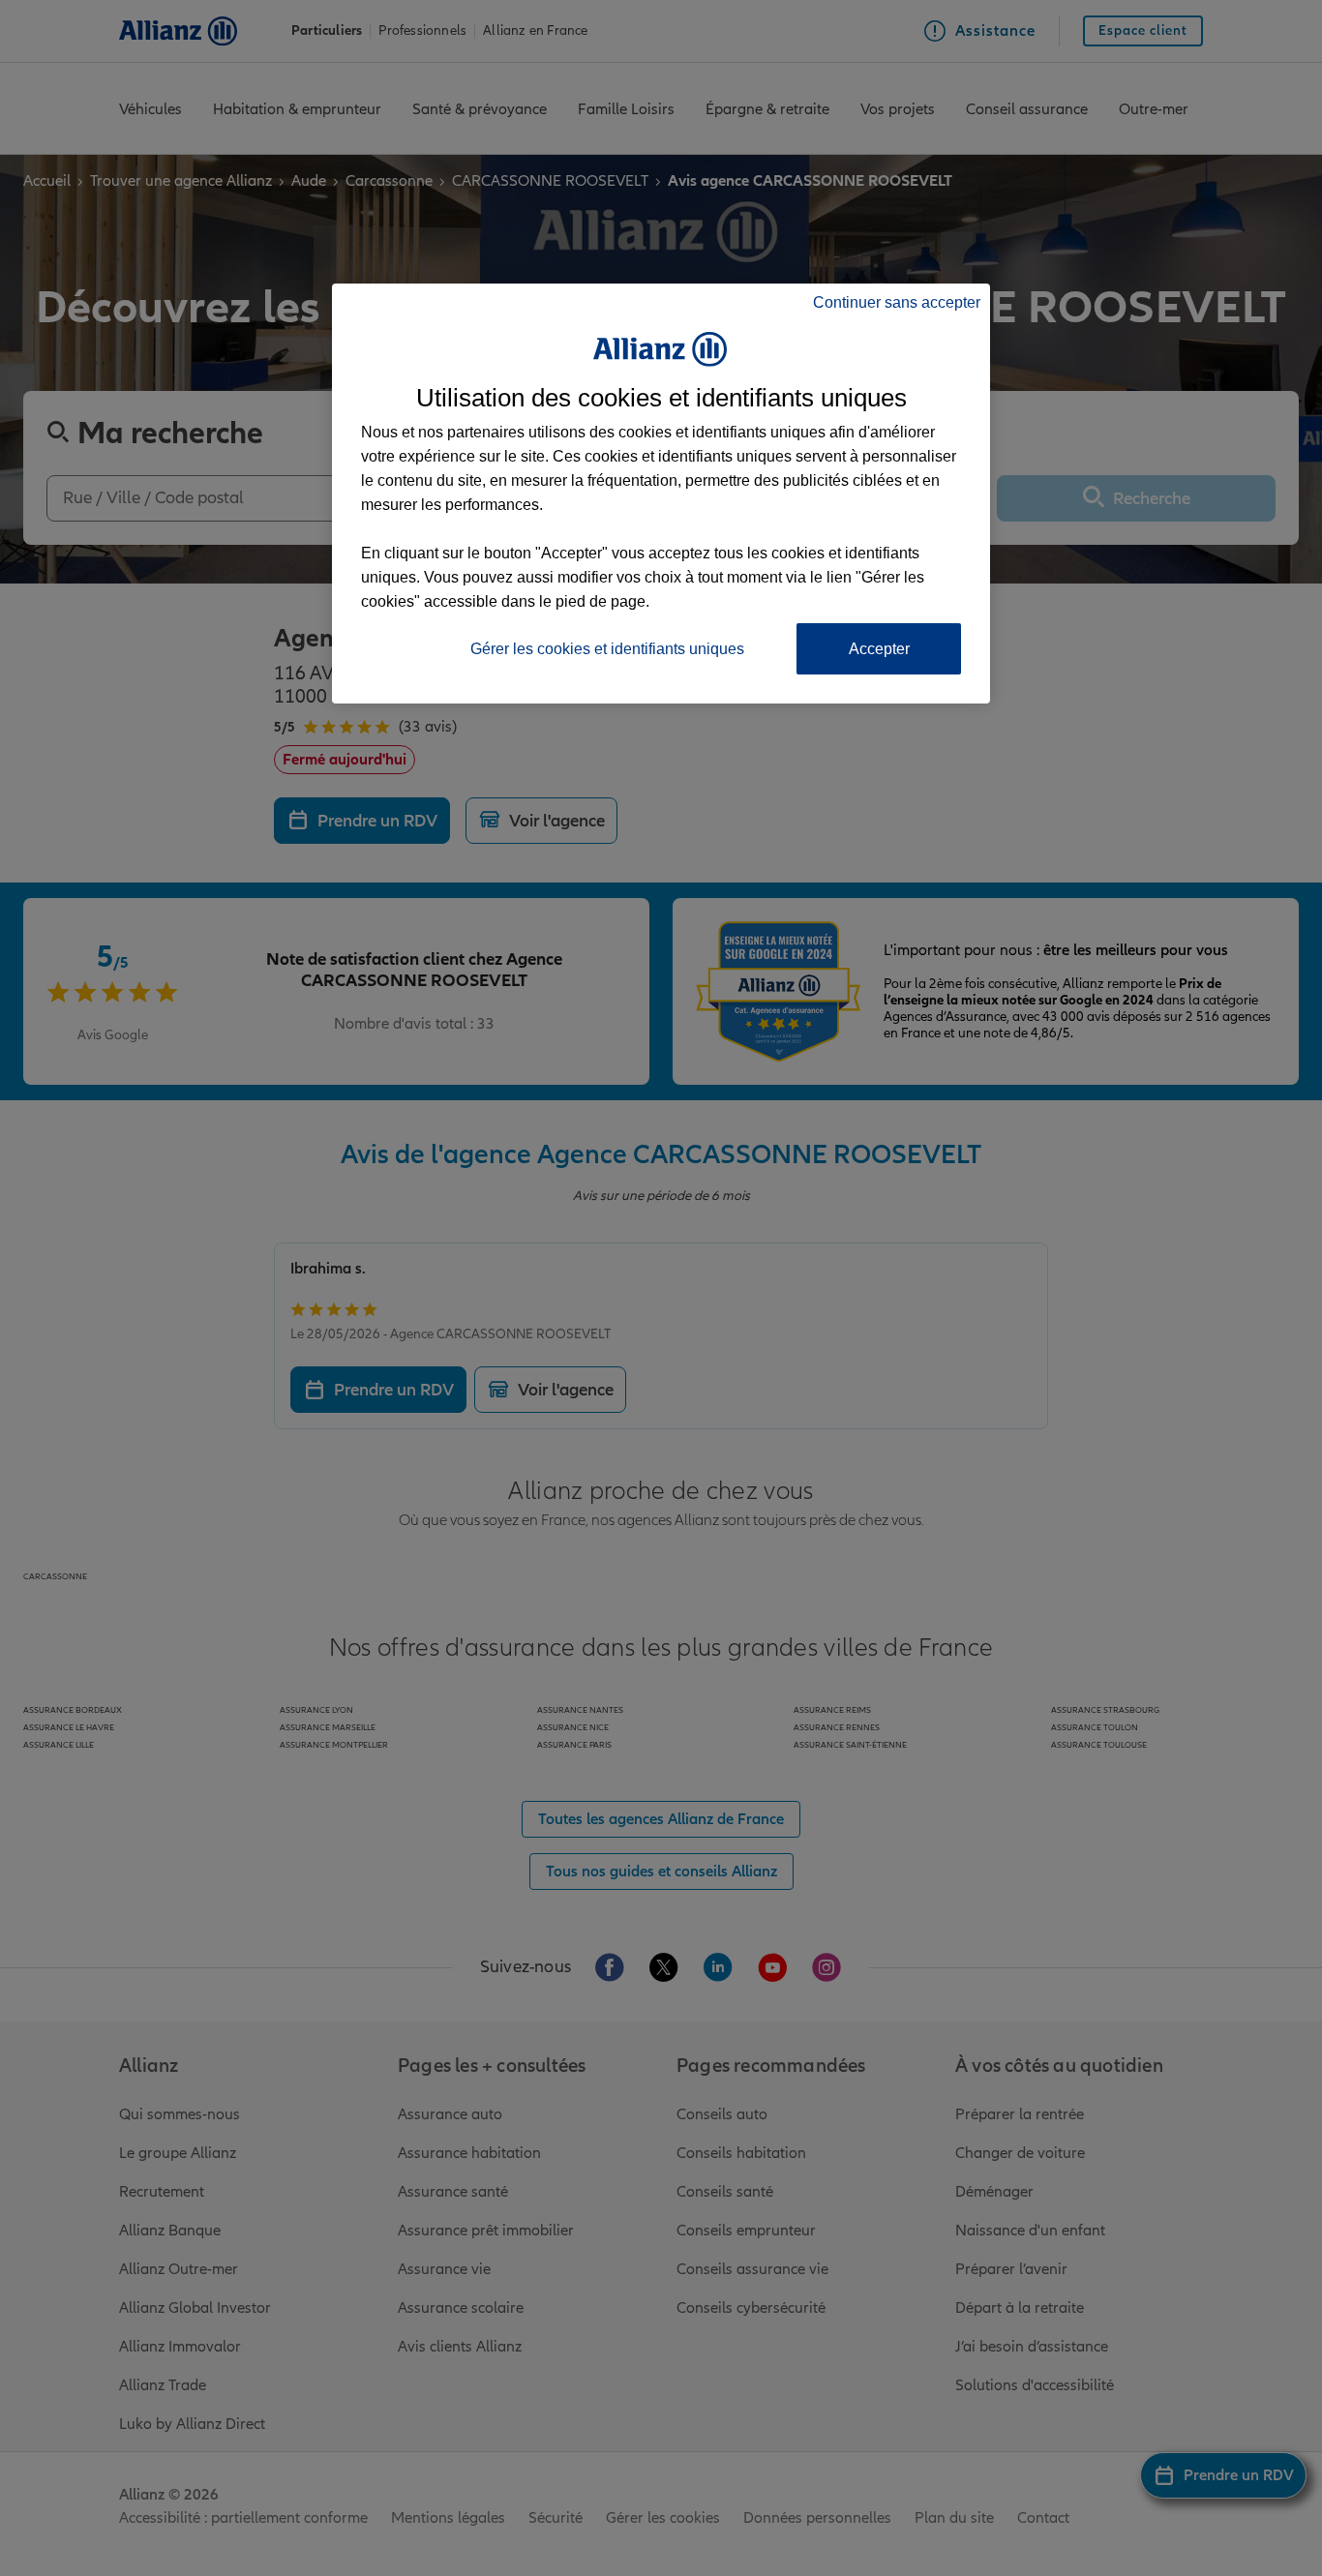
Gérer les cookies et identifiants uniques (607, 649)
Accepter (879, 649)
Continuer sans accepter (897, 302)
